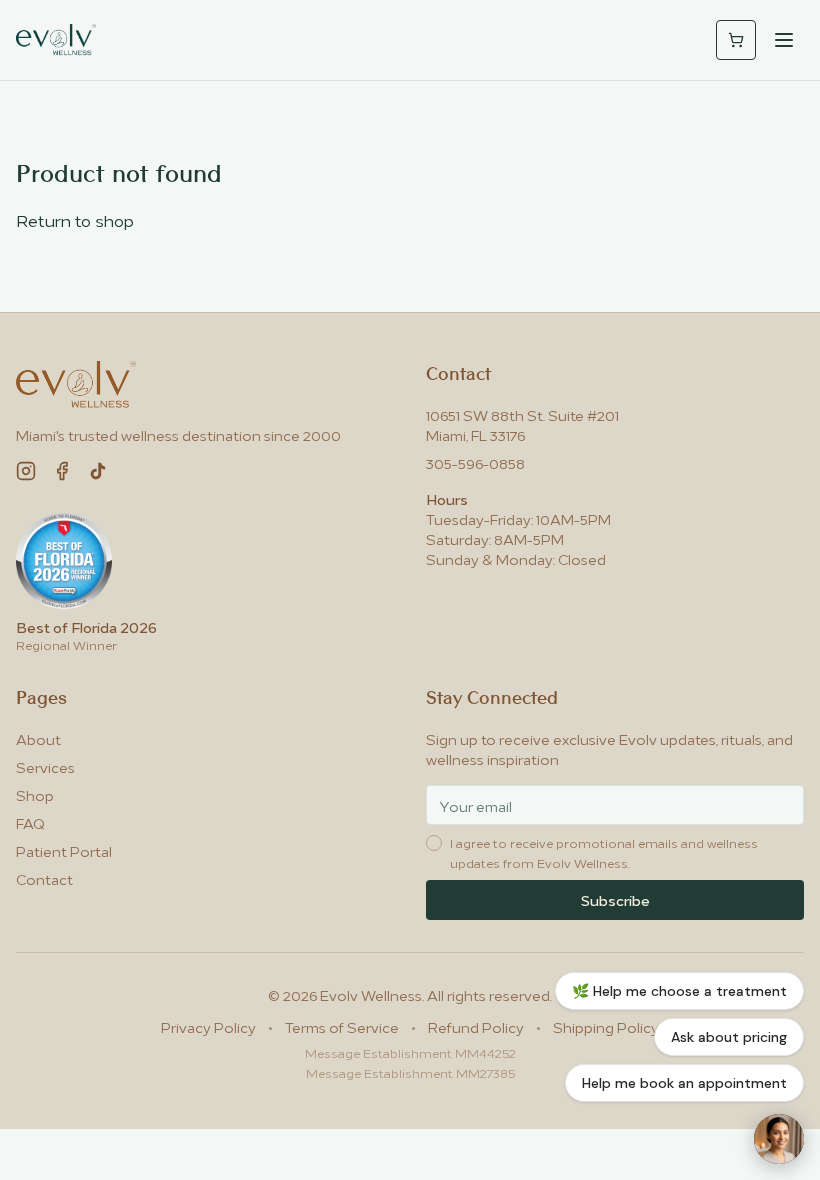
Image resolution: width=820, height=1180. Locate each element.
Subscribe (615, 899)
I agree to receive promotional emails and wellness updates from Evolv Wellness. (604, 852)
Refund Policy (476, 1026)
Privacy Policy (208, 1026)
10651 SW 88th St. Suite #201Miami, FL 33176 (522, 424)
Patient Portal (64, 850)
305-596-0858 (475, 462)
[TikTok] (98, 471)
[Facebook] (62, 471)
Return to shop (75, 220)
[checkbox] (434, 843)
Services (45, 766)
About (38, 738)
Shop (35, 794)
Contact (44, 878)
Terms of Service (342, 1026)
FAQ (30, 822)
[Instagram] (26, 471)
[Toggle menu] (784, 40)
